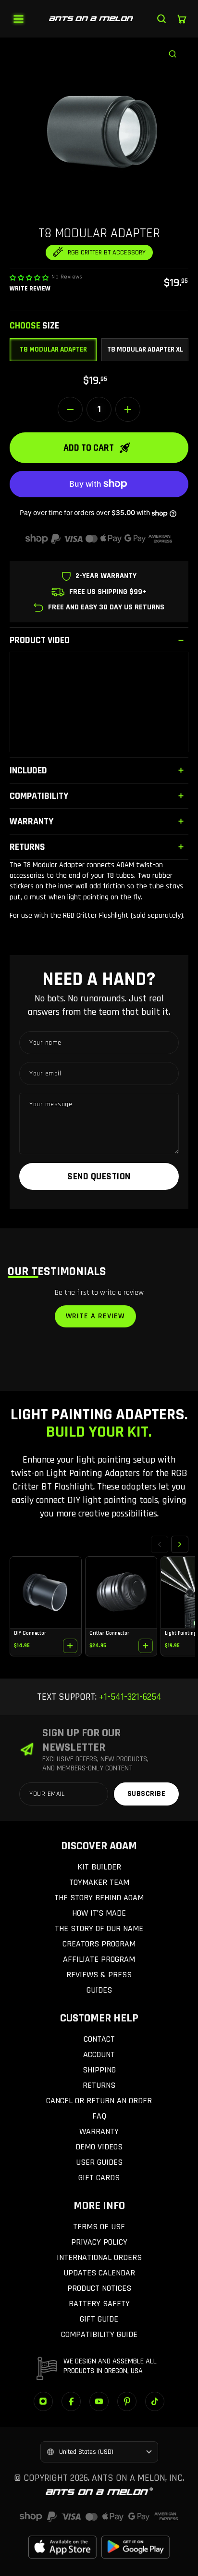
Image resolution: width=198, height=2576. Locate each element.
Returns (99, 2085)
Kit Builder (99, 1867)
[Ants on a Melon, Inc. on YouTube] (99, 2401)
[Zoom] (178, 48)
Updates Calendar (99, 2273)
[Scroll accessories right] (180, 1544)
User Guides (99, 2162)
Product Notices (99, 2288)
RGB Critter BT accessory (107, 253)
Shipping (99, 2070)
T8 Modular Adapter (53, 349)
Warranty (99, 2131)
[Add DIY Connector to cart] (70, 1646)
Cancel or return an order (99, 2101)
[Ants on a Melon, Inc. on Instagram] (43, 2401)
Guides (99, 1990)
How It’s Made (99, 1913)
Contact (99, 2039)
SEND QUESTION (99, 1176)
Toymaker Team (99, 1882)
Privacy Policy (99, 2242)
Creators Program (99, 1944)
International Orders (99, 2257)
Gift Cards (99, 2178)
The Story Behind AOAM (99, 1898)
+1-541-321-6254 (129, 1697)
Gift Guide (99, 2319)
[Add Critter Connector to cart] (146, 1646)
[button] (29, 278)
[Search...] (161, 19)
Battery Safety (99, 2304)
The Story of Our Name (99, 1928)
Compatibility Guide (99, 2334)
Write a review (95, 1316)
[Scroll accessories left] (160, 1544)
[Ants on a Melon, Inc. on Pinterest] (127, 2401)
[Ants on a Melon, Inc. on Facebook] (71, 2401)
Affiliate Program (99, 1959)
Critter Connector (109, 1633)
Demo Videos (99, 2147)
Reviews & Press (99, 1975)
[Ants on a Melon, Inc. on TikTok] (155, 2401)
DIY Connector (30, 1633)
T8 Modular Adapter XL (145, 349)
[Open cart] (182, 19)
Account (99, 2054)
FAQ (99, 2116)
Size (34, 326)
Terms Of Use (99, 2227)
